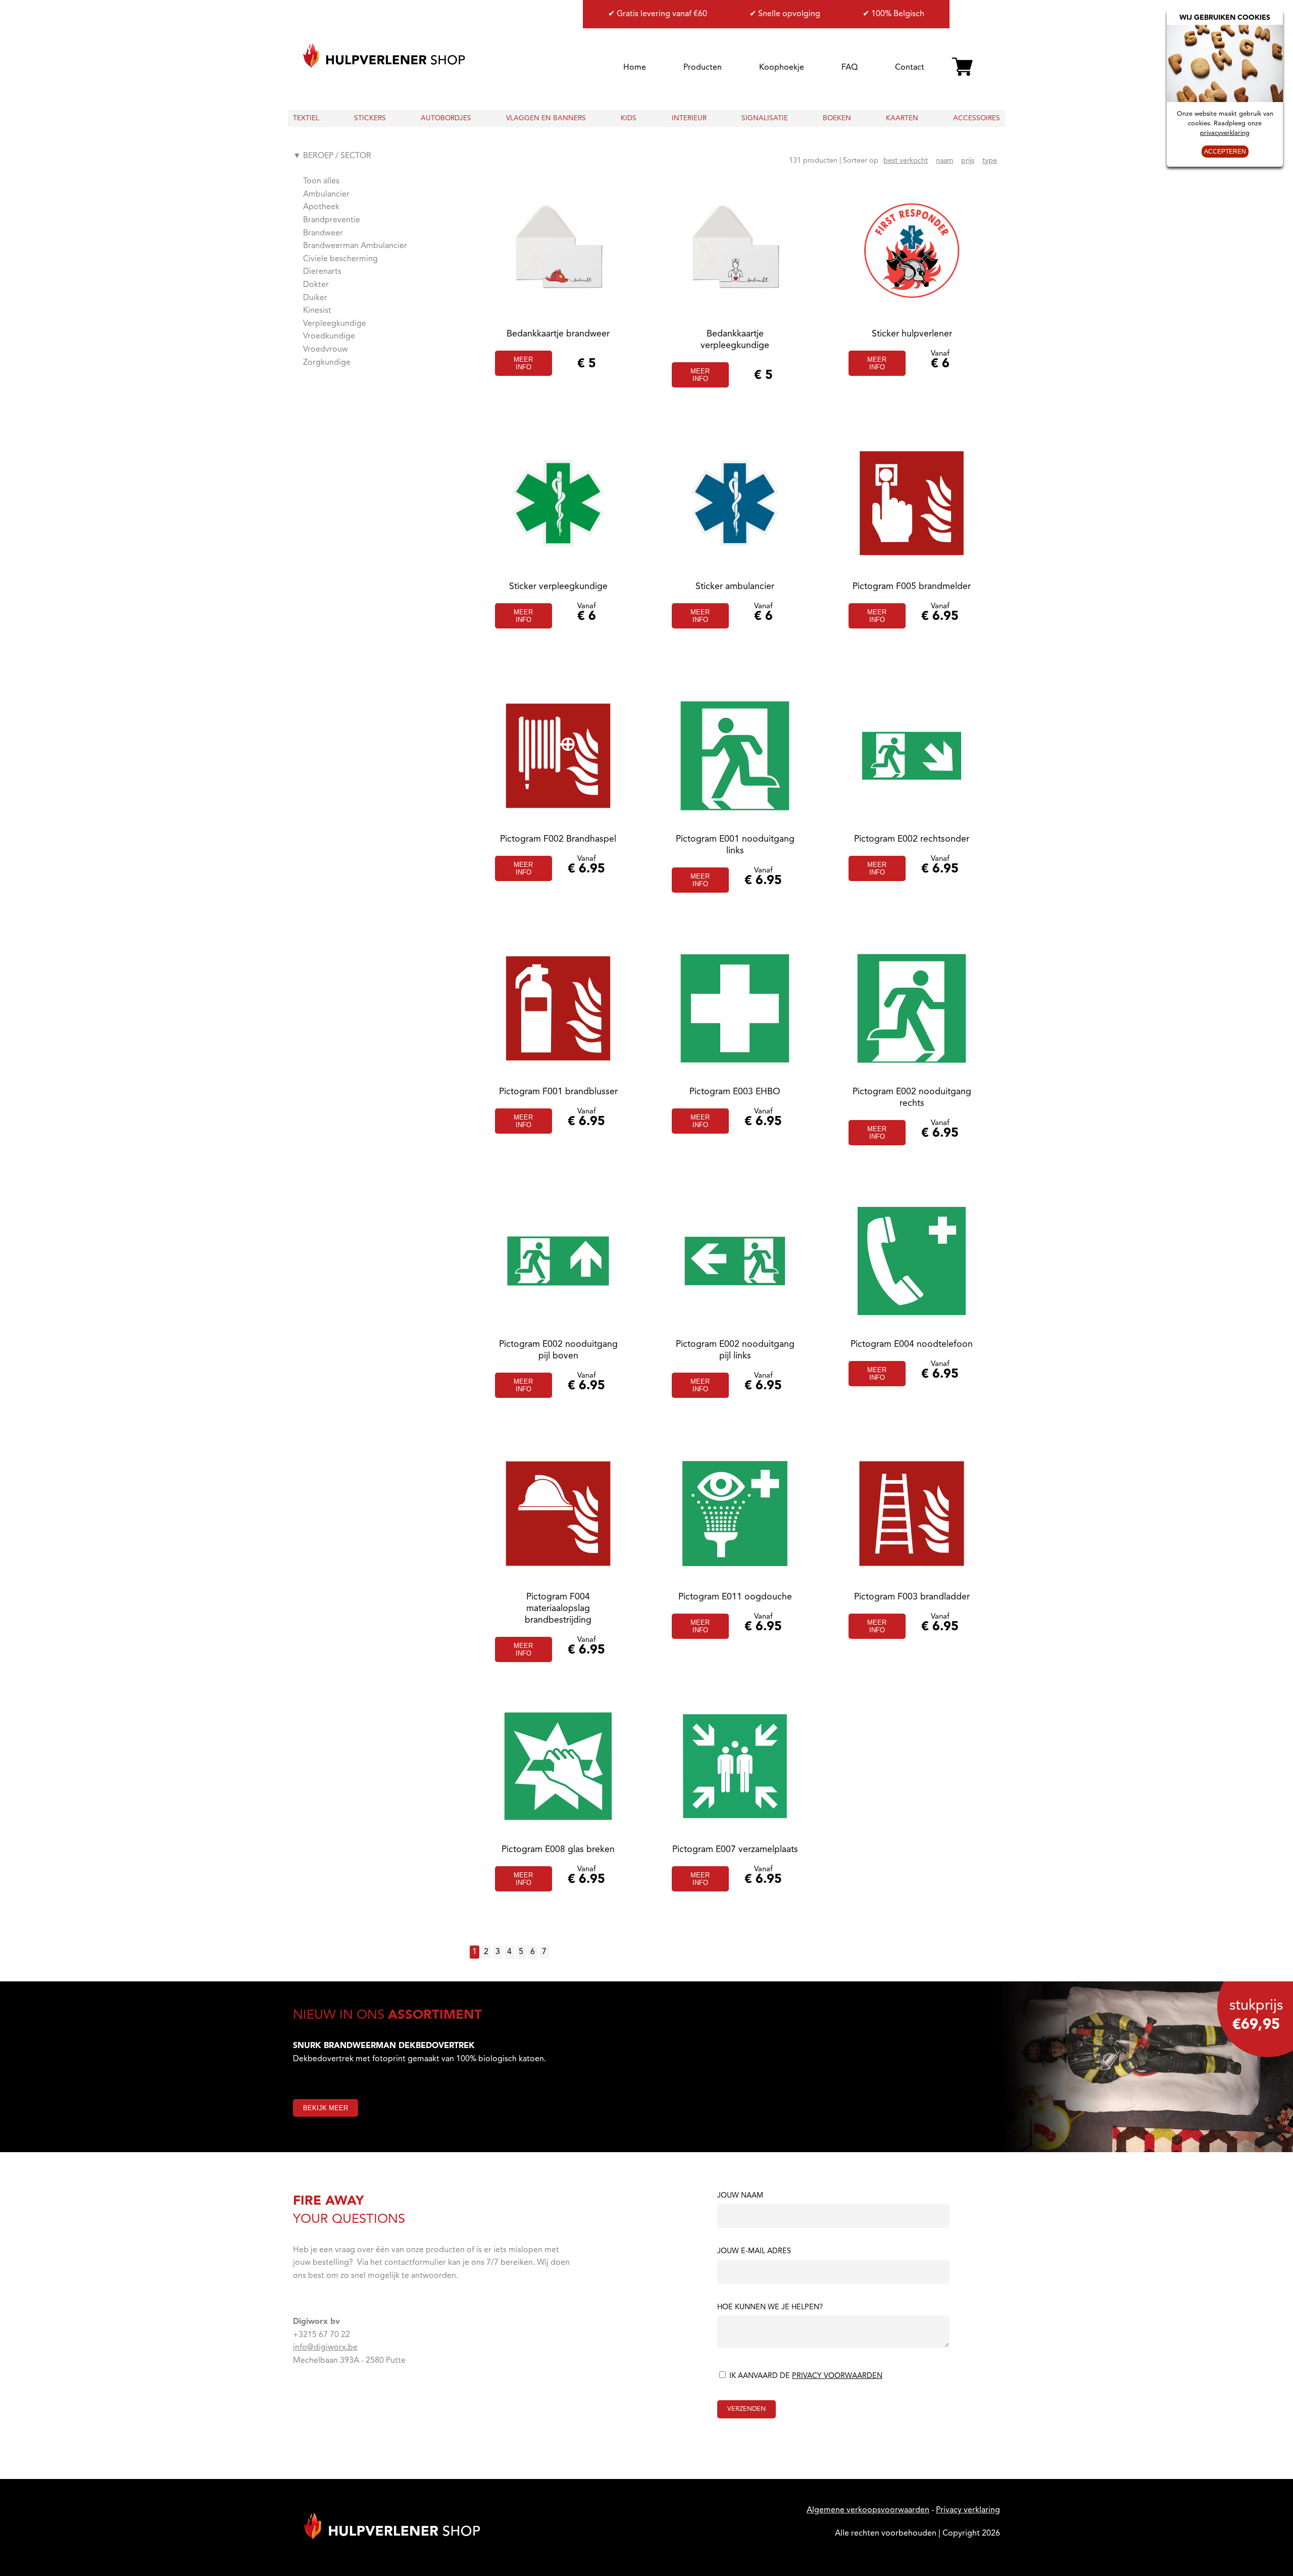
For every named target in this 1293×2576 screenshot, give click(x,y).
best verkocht (906, 161)
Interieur (689, 118)
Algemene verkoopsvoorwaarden (868, 2510)
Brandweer (323, 233)
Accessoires (977, 118)
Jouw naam (740, 2196)
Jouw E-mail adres (754, 2252)
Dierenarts (322, 272)
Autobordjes (446, 118)
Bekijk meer (326, 2108)
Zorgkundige (327, 363)
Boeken (837, 118)
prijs (968, 161)
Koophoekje (782, 68)
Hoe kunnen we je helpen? (770, 2308)
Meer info (523, 363)
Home (635, 68)
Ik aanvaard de (805, 2376)
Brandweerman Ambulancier (355, 246)
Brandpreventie (332, 220)
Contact (910, 68)
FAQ (850, 68)
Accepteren (1225, 152)
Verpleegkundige (335, 324)
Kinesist (317, 311)
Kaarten (902, 118)
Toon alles (321, 181)
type (990, 161)
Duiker (315, 298)
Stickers (370, 118)
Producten (703, 68)
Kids (629, 118)
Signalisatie (765, 118)
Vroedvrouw (326, 350)
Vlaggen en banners (546, 118)
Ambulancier (326, 195)
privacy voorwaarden (837, 2376)
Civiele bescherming (340, 259)
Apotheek (321, 207)
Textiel (306, 118)
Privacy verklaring (968, 2510)
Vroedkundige (329, 336)
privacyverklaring (1225, 133)
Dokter (316, 285)
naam (944, 161)
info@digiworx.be (325, 2348)
